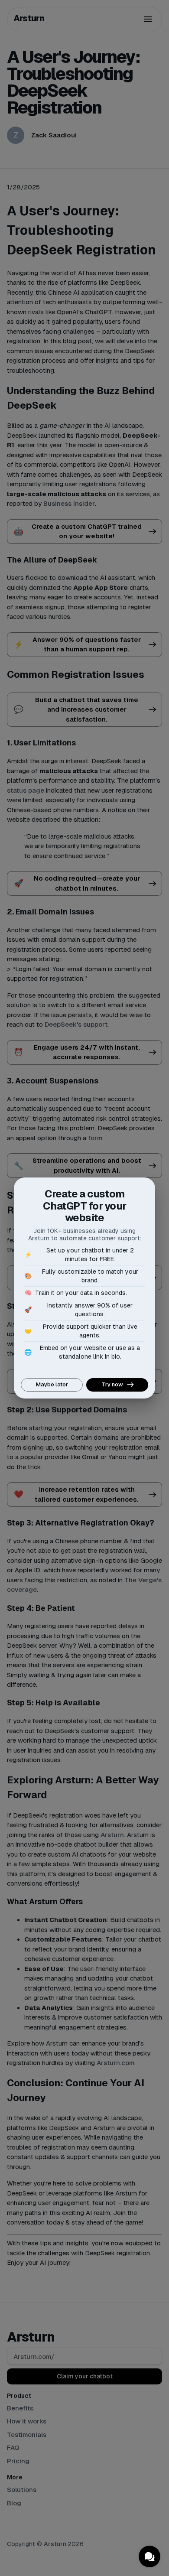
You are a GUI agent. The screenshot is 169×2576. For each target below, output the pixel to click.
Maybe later (52, 1384)
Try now (112, 1384)
